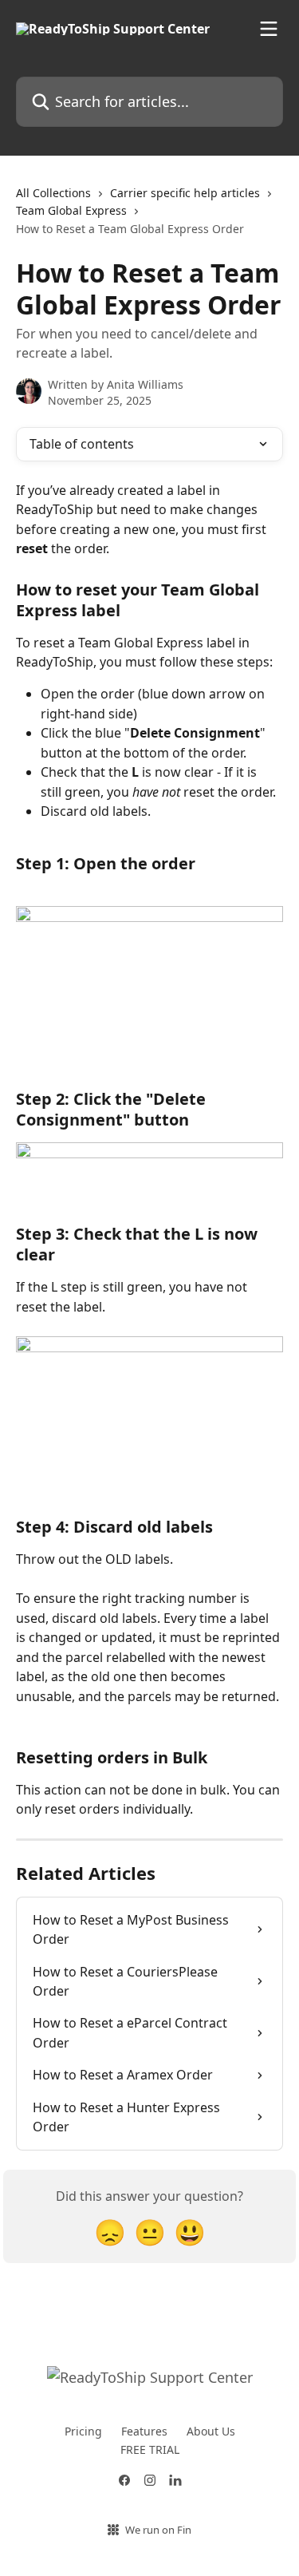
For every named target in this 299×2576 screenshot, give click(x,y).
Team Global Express (71, 210)
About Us (211, 2431)
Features (144, 2431)
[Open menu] (269, 29)
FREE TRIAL (150, 2449)
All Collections (53, 193)
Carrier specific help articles (185, 193)
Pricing (83, 2431)
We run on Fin (158, 2530)
